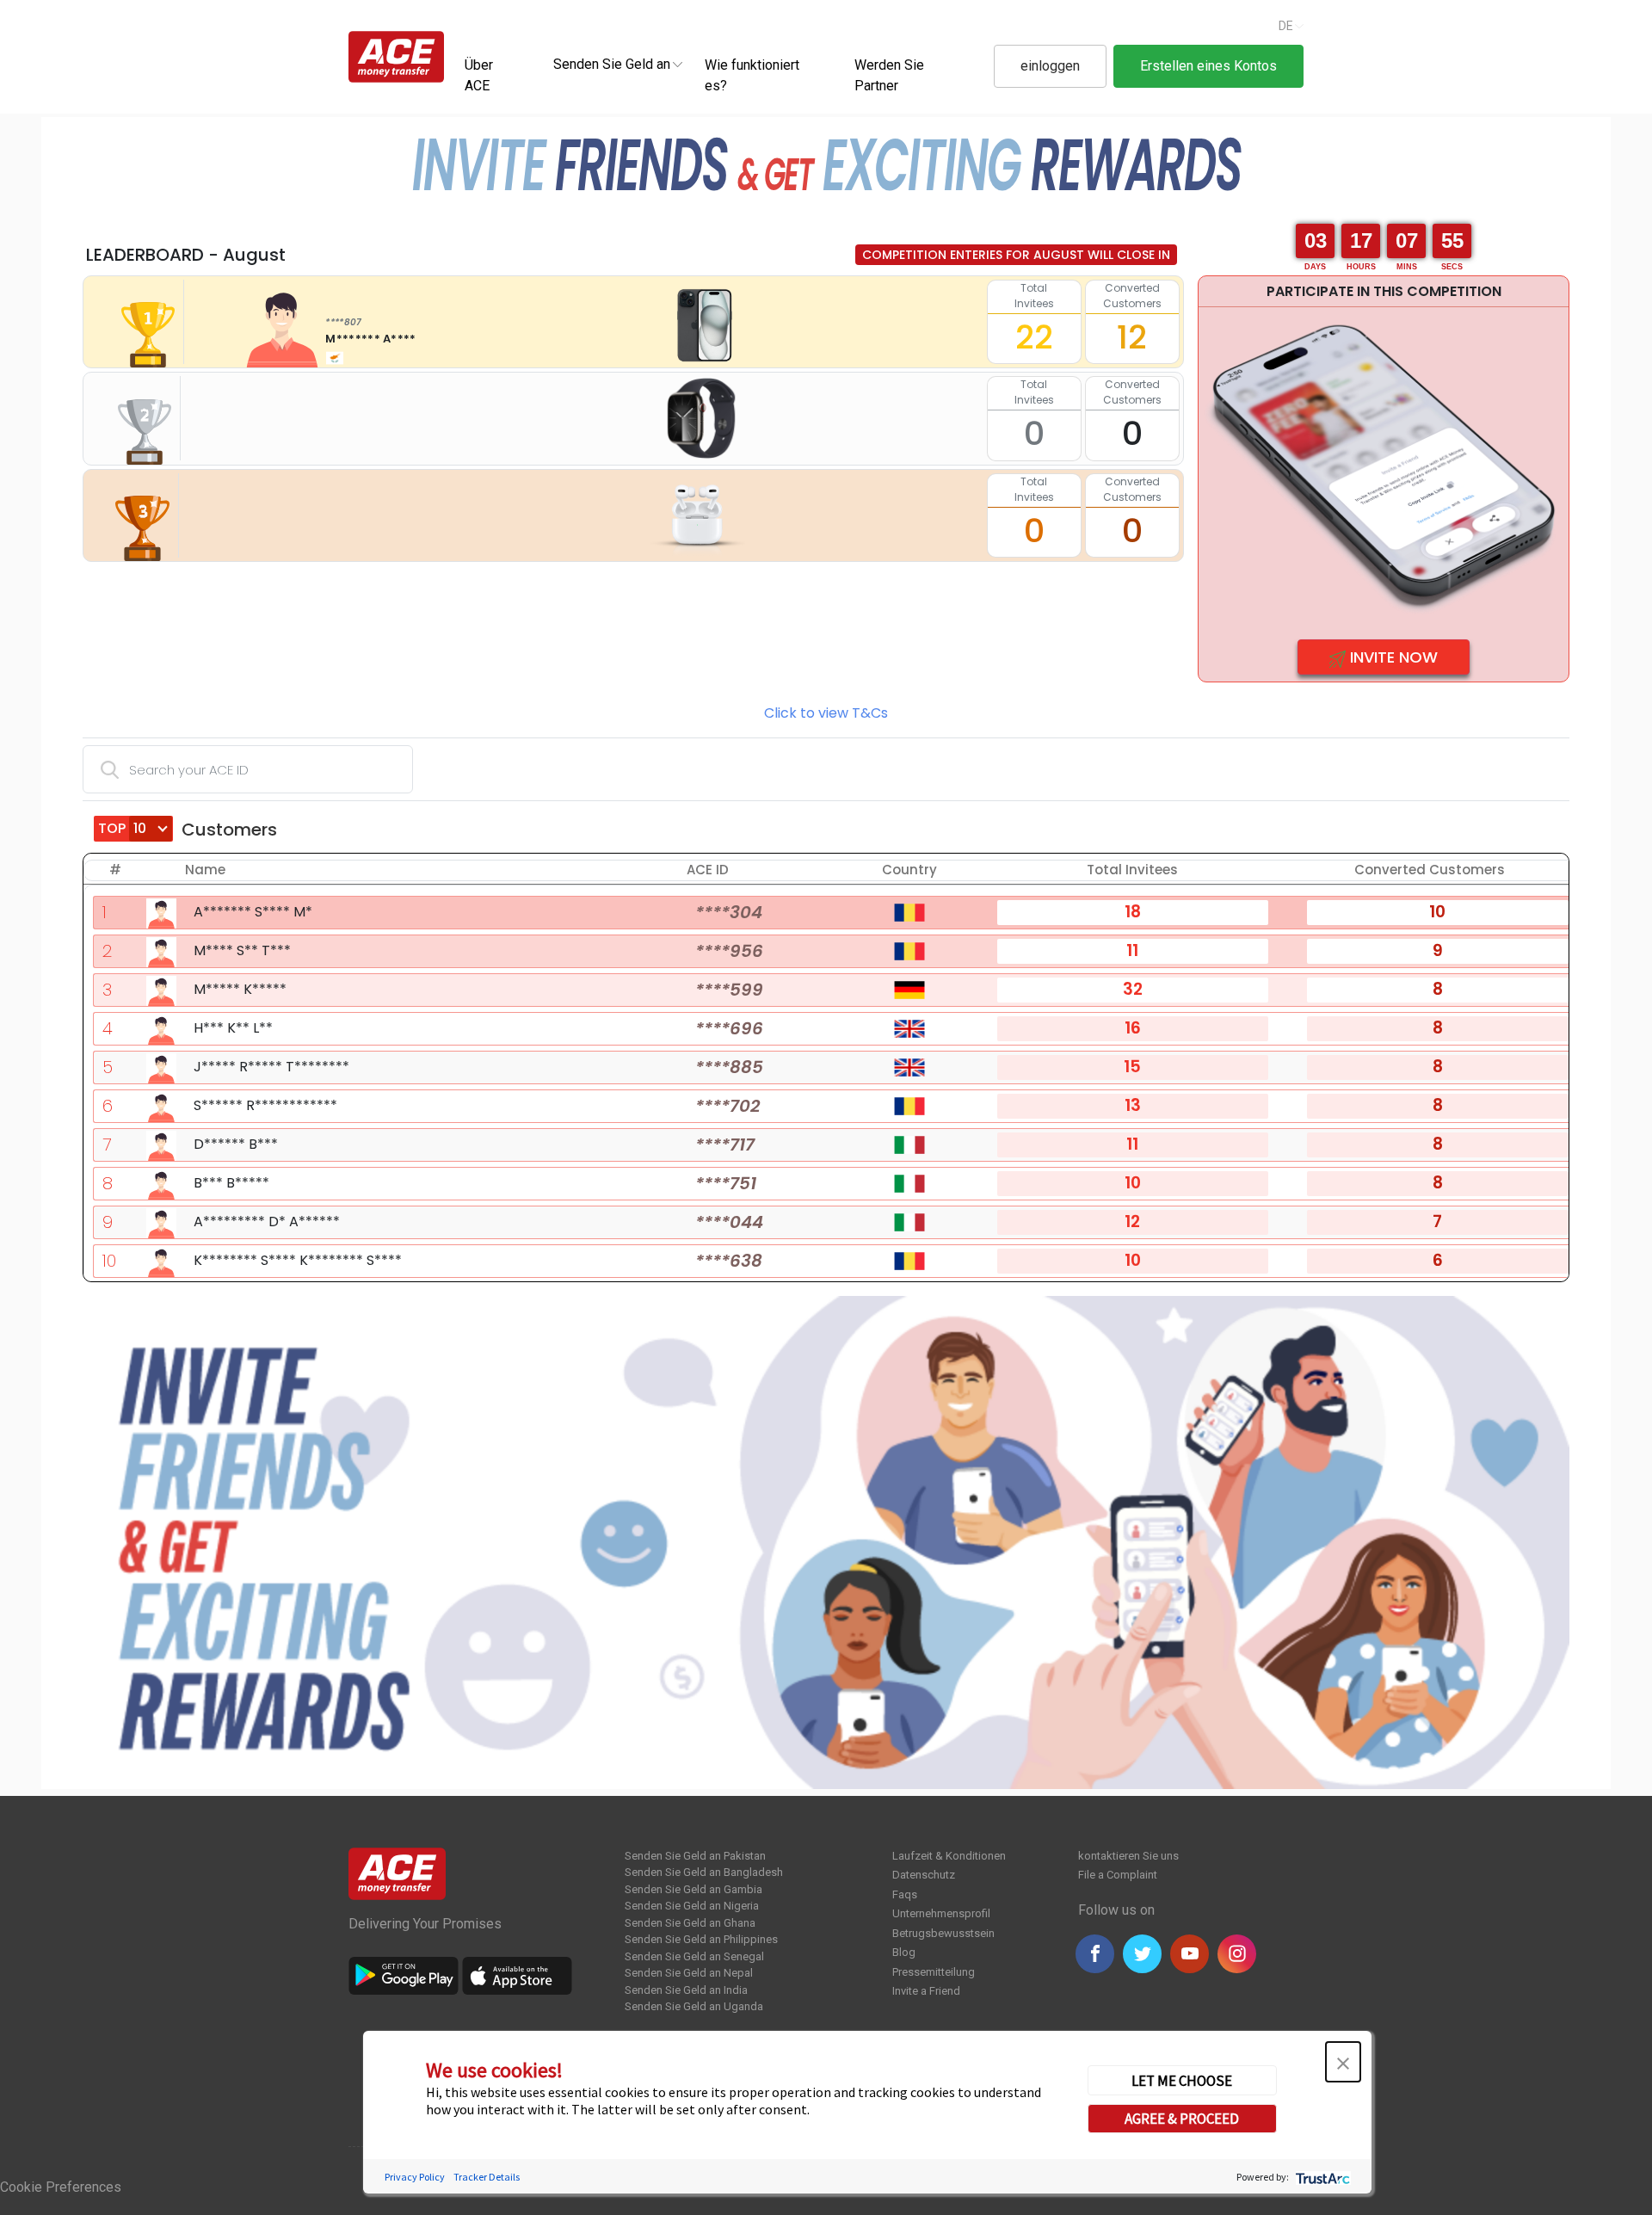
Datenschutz (924, 1875)
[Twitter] (1142, 1954)
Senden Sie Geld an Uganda (694, 2006)
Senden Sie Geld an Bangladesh (704, 1872)
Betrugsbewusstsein (943, 1933)
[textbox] (612, 63)
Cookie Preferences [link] (61, 2187)
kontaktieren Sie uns (1128, 1856)
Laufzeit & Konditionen (949, 1856)
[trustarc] (1321, 2176)
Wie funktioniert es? (752, 75)
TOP (114, 828)
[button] (1343, 2062)
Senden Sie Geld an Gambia (693, 1889)
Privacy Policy (415, 2176)
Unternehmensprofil (941, 1913)
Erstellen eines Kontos (1208, 66)
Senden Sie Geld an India (686, 1990)
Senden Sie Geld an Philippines (701, 1939)
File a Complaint (1118, 1875)
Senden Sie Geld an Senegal (694, 1956)
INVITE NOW (1392, 657)
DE (1286, 26)
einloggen (1050, 66)
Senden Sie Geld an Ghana (690, 1923)
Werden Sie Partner (889, 75)
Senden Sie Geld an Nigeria (692, 1906)
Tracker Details (487, 2176)
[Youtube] (1190, 1954)
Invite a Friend (926, 1991)
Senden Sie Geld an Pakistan (695, 1856)
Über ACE (479, 75)
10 (109, 1261)
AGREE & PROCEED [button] (1182, 2118)
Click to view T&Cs (826, 713)
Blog (904, 1952)
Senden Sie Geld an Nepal (689, 1973)
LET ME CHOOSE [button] (1182, 2080)
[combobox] (612, 64)
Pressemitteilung (934, 1972)
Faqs (905, 1894)
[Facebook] (1095, 1954)
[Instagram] (1237, 1954)
